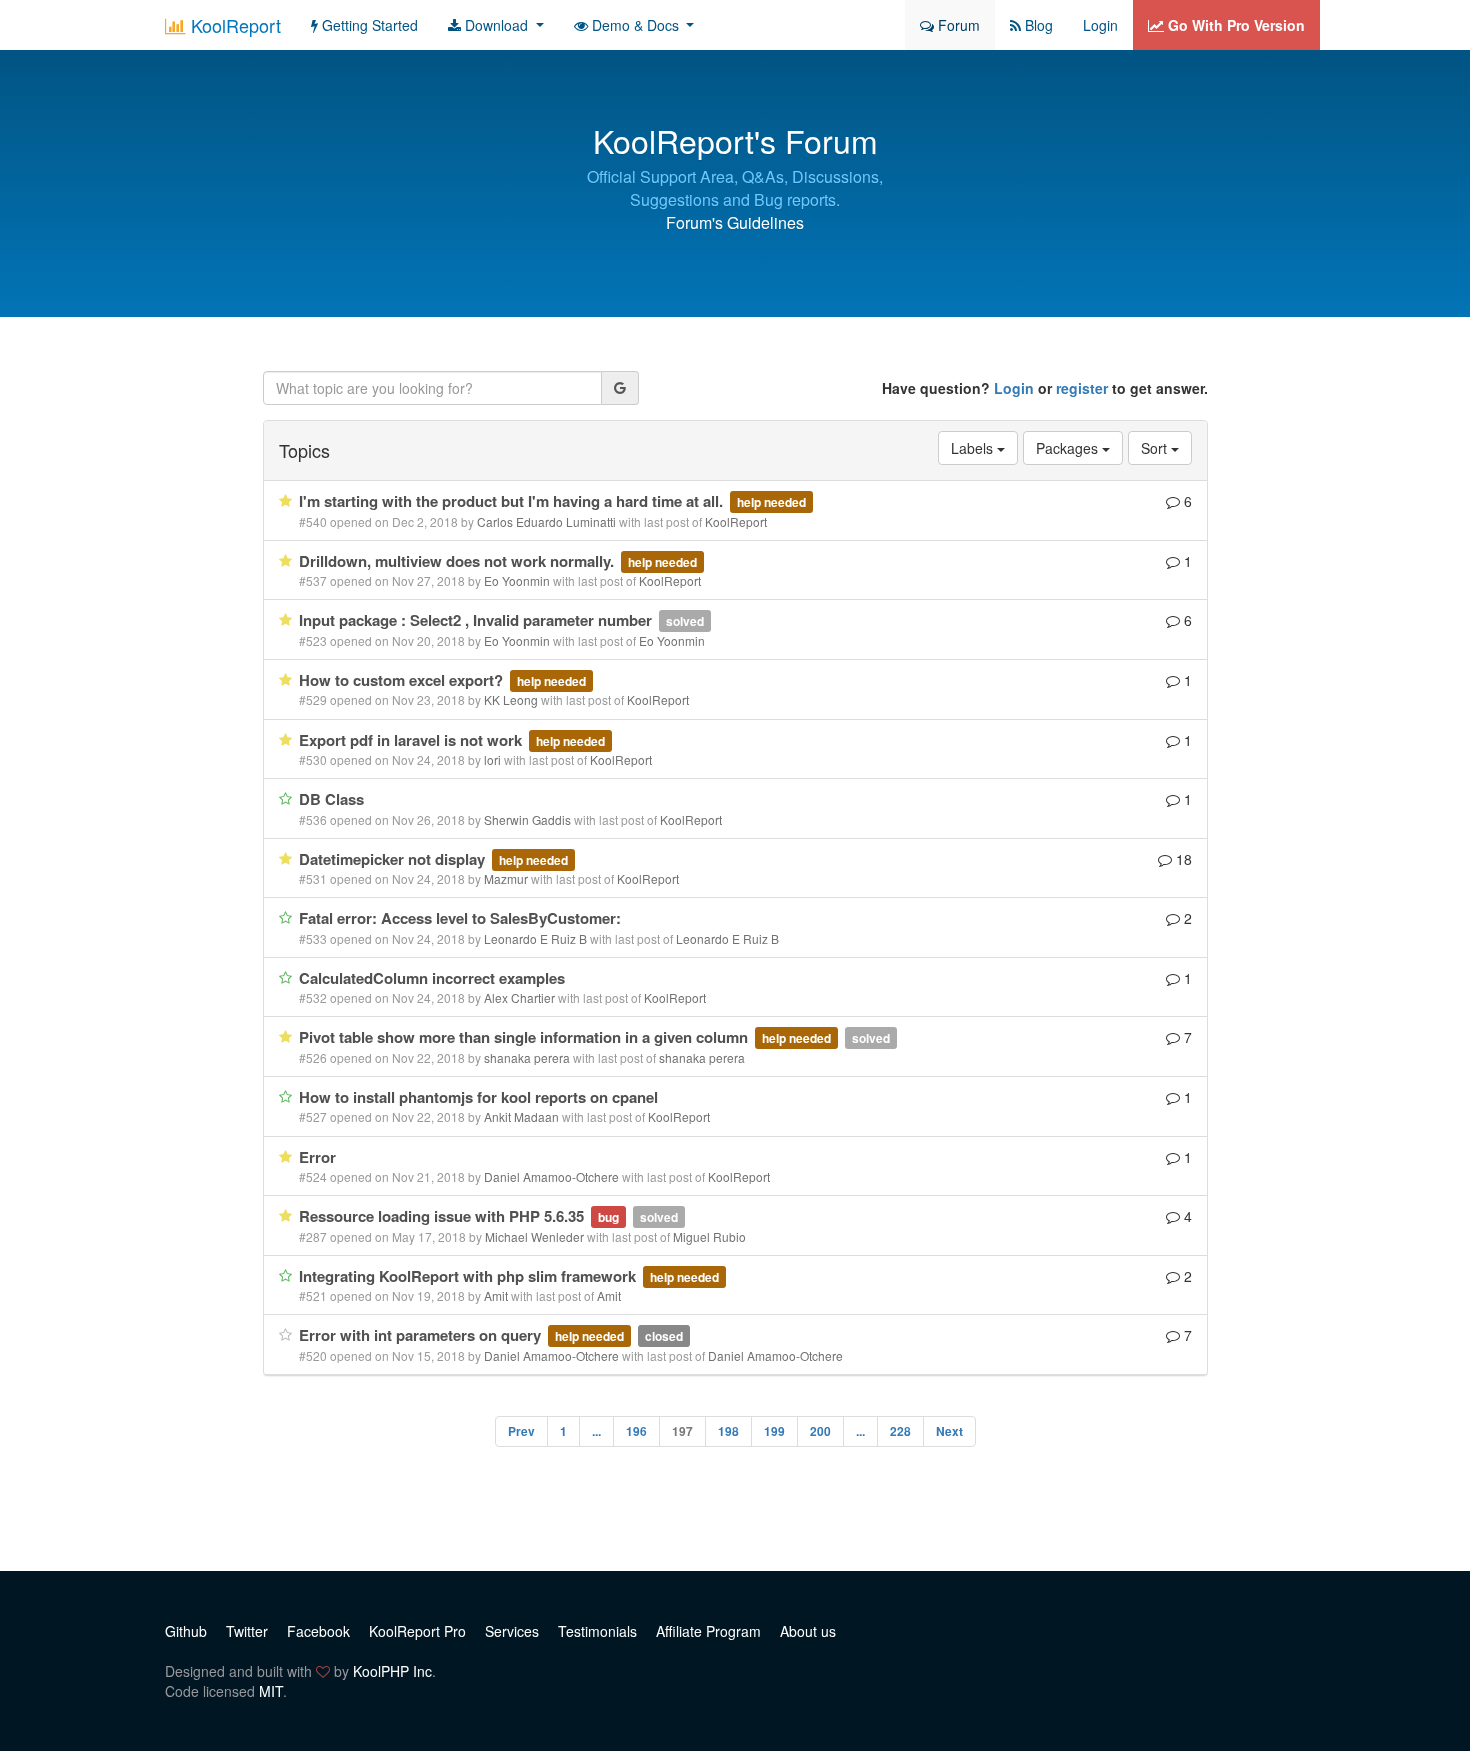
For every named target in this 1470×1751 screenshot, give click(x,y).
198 (728, 1431)
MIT (271, 1691)
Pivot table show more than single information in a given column (525, 1037)
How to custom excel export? (403, 680)
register (1082, 388)
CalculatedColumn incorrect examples (432, 978)
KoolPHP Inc (392, 1671)
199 (774, 1431)
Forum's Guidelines (735, 222)
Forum (957, 25)
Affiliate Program (708, 1631)
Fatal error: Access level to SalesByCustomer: (460, 918)
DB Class (331, 799)
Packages (1069, 448)
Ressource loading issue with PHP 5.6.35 (443, 1216)
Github (186, 1631)
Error (317, 1157)
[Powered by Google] (620, 388)
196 (636, 1431)
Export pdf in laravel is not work (412, 740)
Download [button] (496, 25)
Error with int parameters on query (422, 1335)
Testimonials (597, 1631)
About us (808, 1631)
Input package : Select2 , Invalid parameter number (477, 620)
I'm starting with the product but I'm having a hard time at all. (513, 501)
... (596, 1431)
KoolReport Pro (417, 1631)
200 (820, 1431)
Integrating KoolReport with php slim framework (469, 1276)
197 (682, 1431)
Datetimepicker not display (394, 859)
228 (900, 1431)
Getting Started (368, 25)
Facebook (318, 1631)
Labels (974, 448)
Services (512, 1631)
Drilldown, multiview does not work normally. (458, 561)
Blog (1037, 25)
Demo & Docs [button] (635, 25)
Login (1100, 25)
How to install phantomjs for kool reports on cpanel (478, 1097)
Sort (1156, 448)
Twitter (247, 1631)
